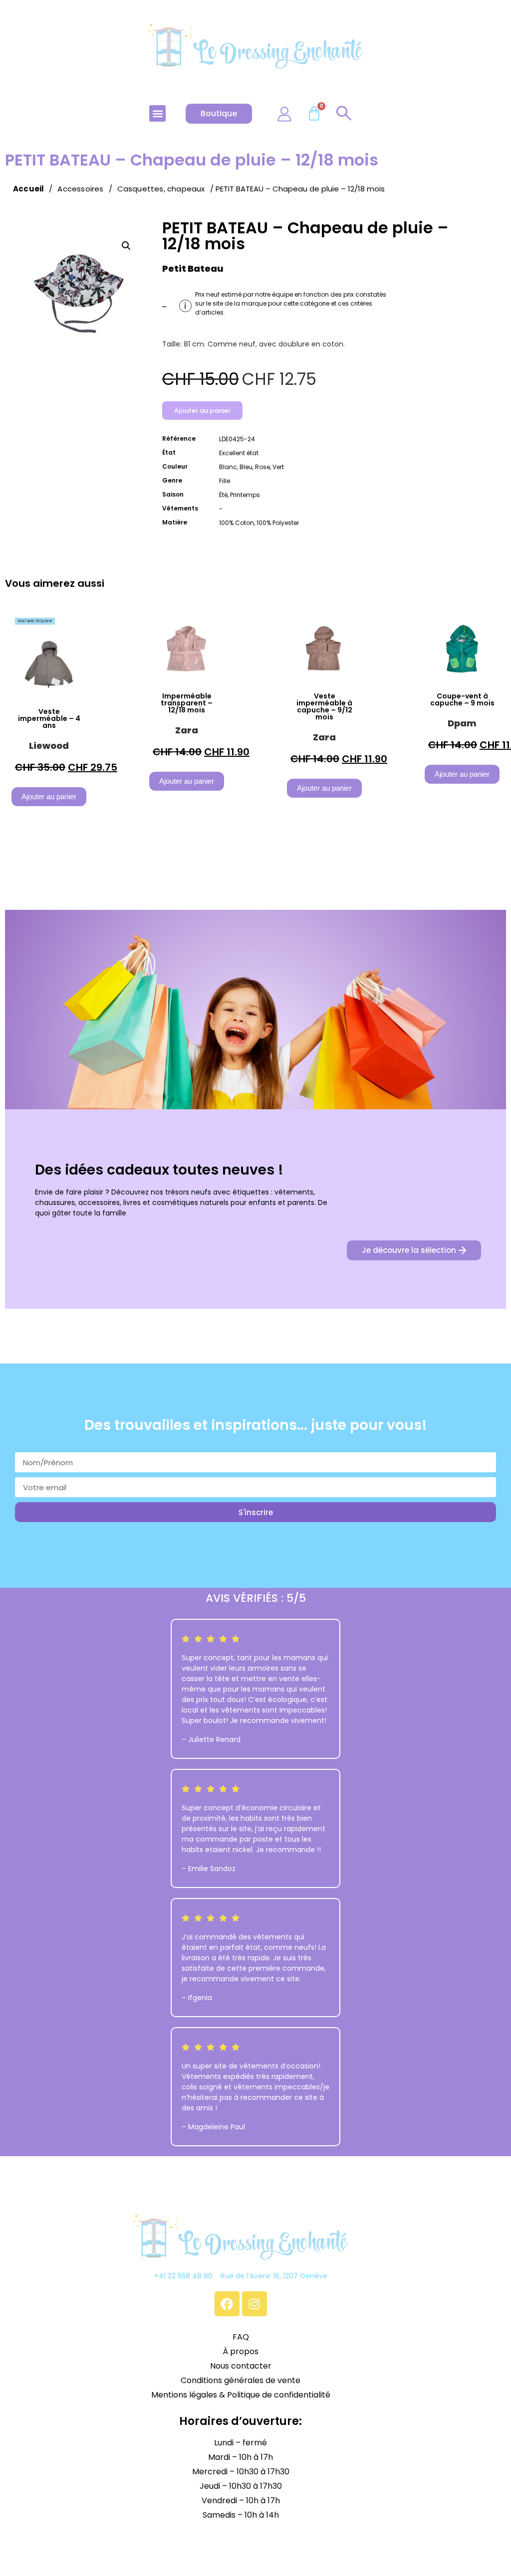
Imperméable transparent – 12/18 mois (187, 703)
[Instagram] (255, 2304)
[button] (157, 113)
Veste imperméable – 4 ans (49, 718)
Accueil (28, 189)
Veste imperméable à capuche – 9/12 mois (324, 706)
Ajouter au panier (202, 411)
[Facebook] (227, 2304)
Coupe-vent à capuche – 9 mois (462, 699)
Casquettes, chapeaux (161, 189)
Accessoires (80, 189)
